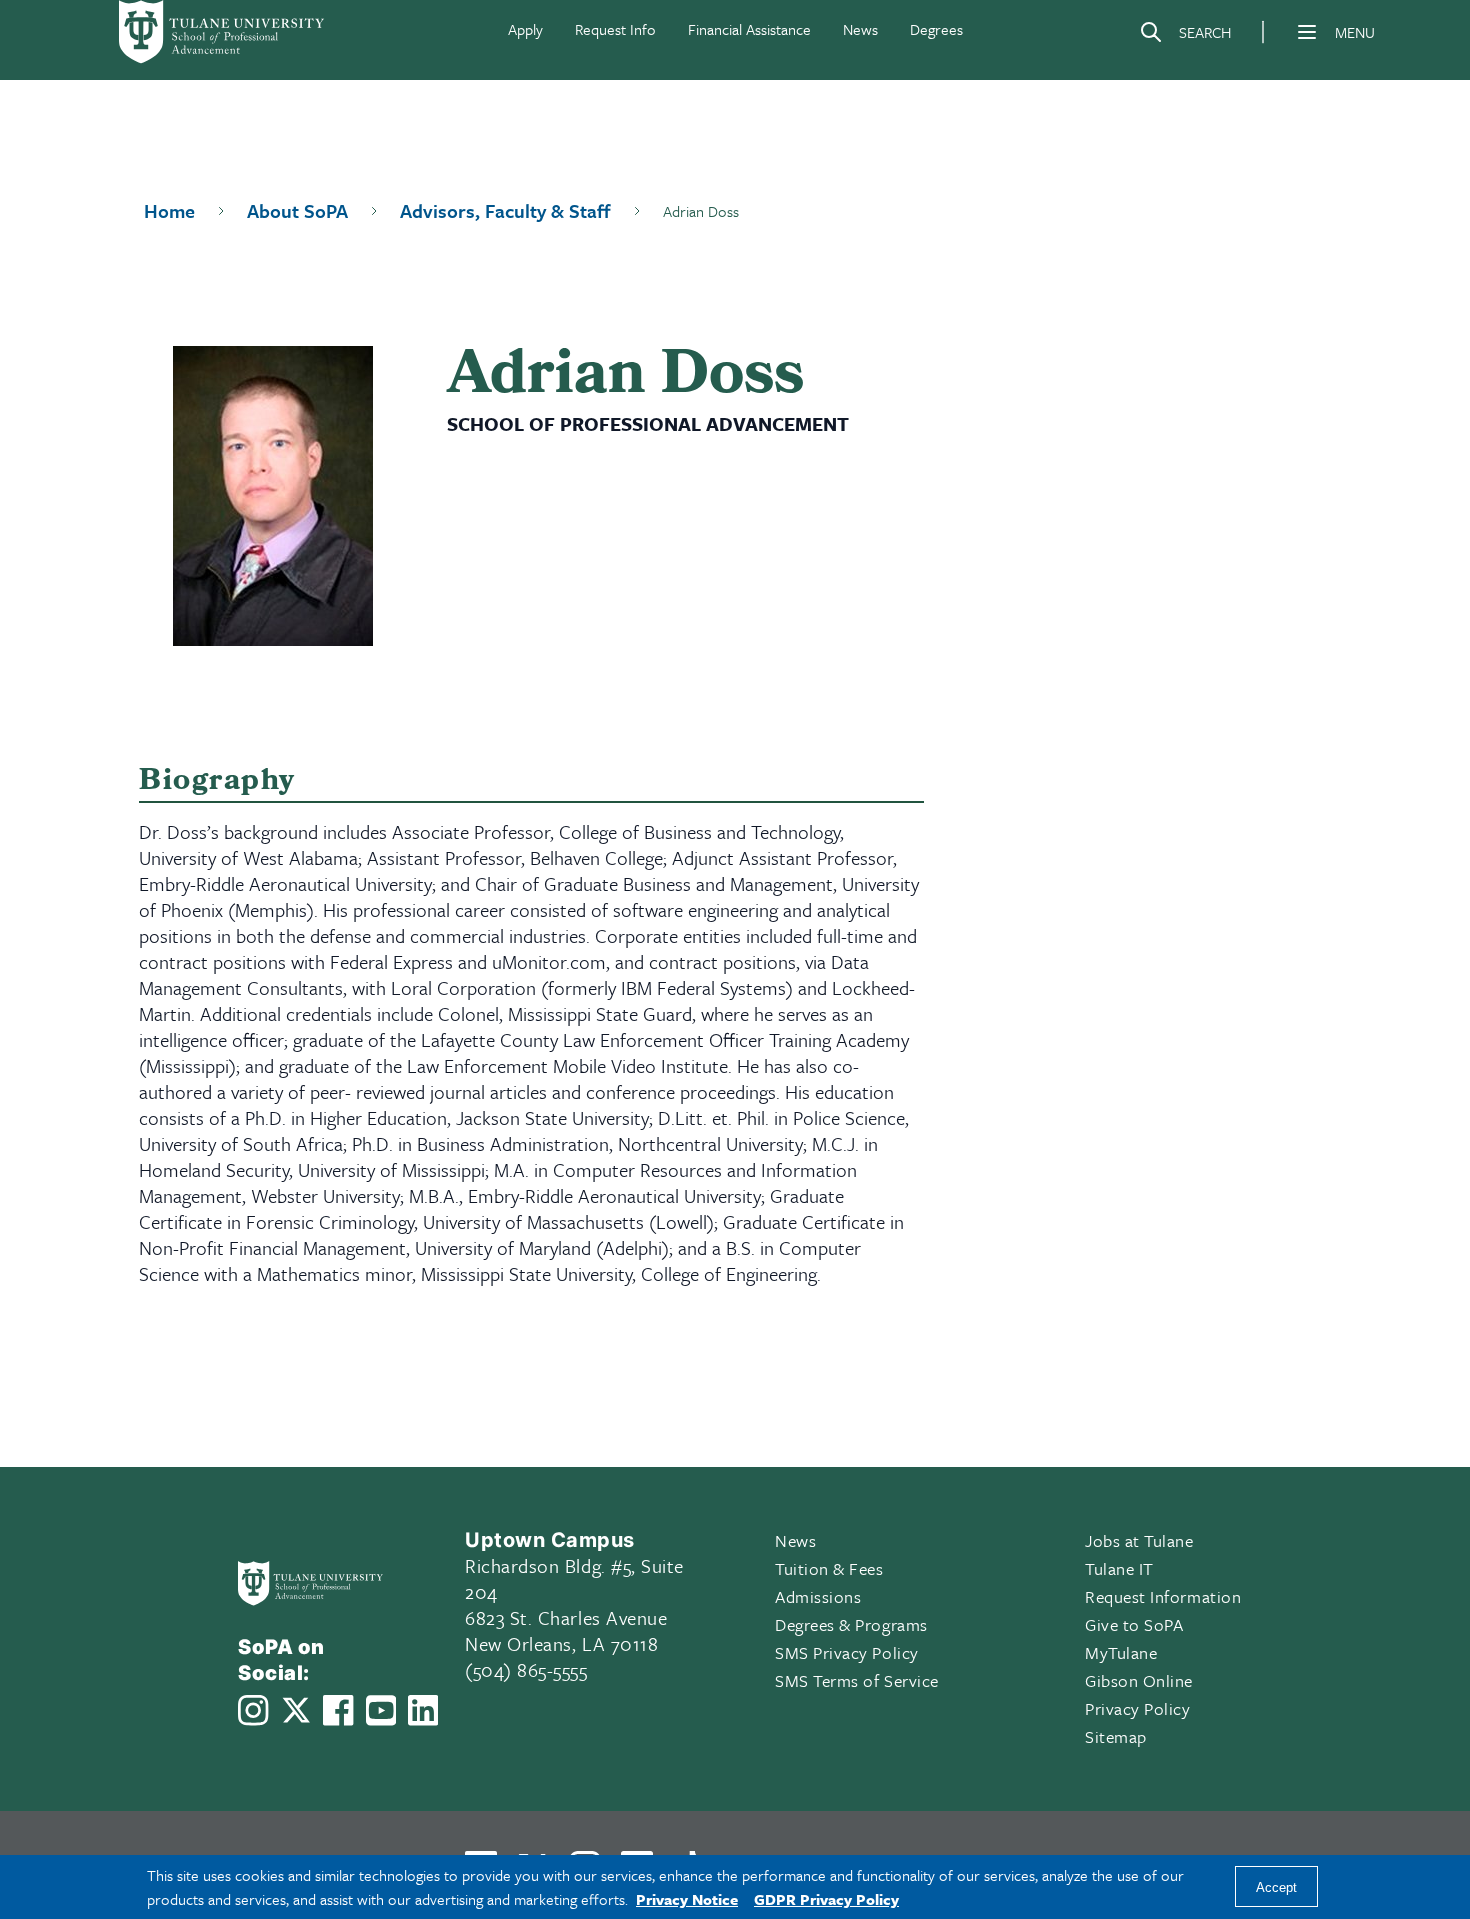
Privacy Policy (1138, 1708)
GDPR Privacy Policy (826, 1899)
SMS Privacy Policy (847, 1652)
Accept (1276, 1887)
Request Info (615, 29)
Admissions (818, 1596)
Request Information (1163, 1596)
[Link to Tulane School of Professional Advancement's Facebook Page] (338, 1710)
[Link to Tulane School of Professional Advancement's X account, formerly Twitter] (296, 1710)
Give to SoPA (1134, 1624)
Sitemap (1116, 1736)
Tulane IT (1119, 1568)
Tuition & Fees (829, 1568)
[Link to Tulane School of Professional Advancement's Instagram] (253, 1710)
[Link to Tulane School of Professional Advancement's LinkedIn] (423, 1710)
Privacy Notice (687, 1899)
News (860, 29)
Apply (525, 29)
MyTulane (1121, 1652)
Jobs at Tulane (1139, 1540)
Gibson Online (1139, 1680)
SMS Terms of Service (857, 1680)
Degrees (936, 29)
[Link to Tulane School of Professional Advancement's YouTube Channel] (381, 1710)
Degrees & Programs (851, 1624)
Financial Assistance (749, 29)
